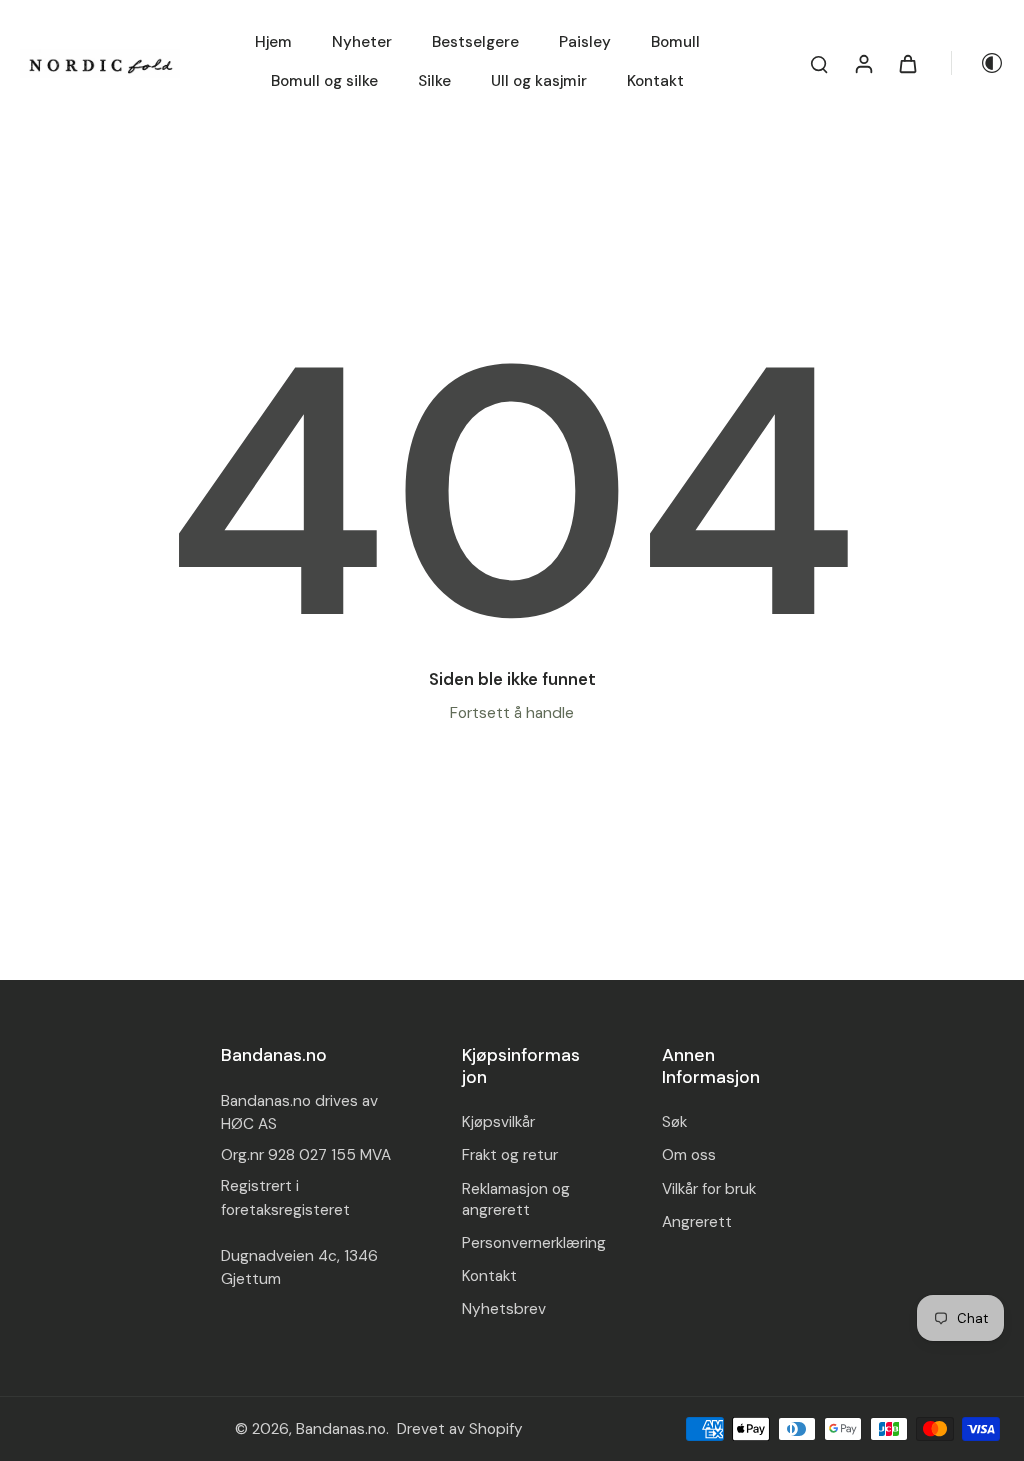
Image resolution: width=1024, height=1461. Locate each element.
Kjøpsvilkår (498, 1122)
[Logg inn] (863, 63)
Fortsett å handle (512, 713)
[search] (819, 63)
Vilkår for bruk (709, 1189)
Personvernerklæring (534, 1243)
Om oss (689, 1155)
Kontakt (489, 1276)
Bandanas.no (341, 1429)
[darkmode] (978, 63)
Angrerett (697, 1222)
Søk (674, 1122)
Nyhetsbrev (504, 1309)
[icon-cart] (907, 63)
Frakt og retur (510, 1155)
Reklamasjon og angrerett (516, 1199)
